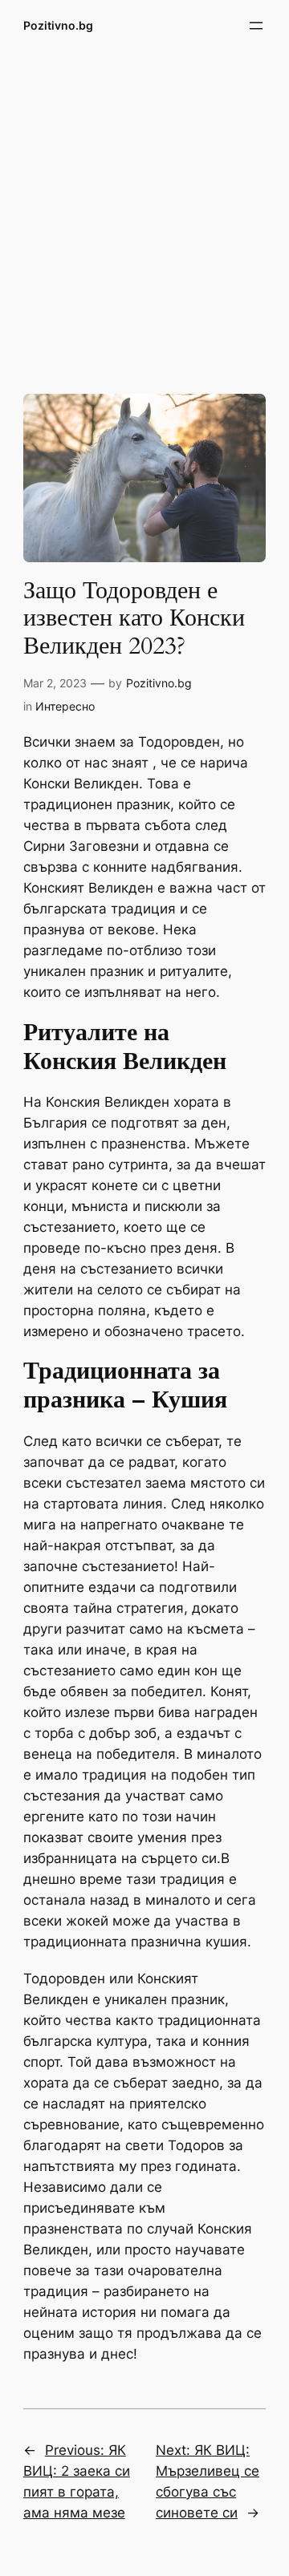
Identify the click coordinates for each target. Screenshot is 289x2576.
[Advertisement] (144, 211)
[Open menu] (256, 26)
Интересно (65, 706)
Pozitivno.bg (58, 25)
